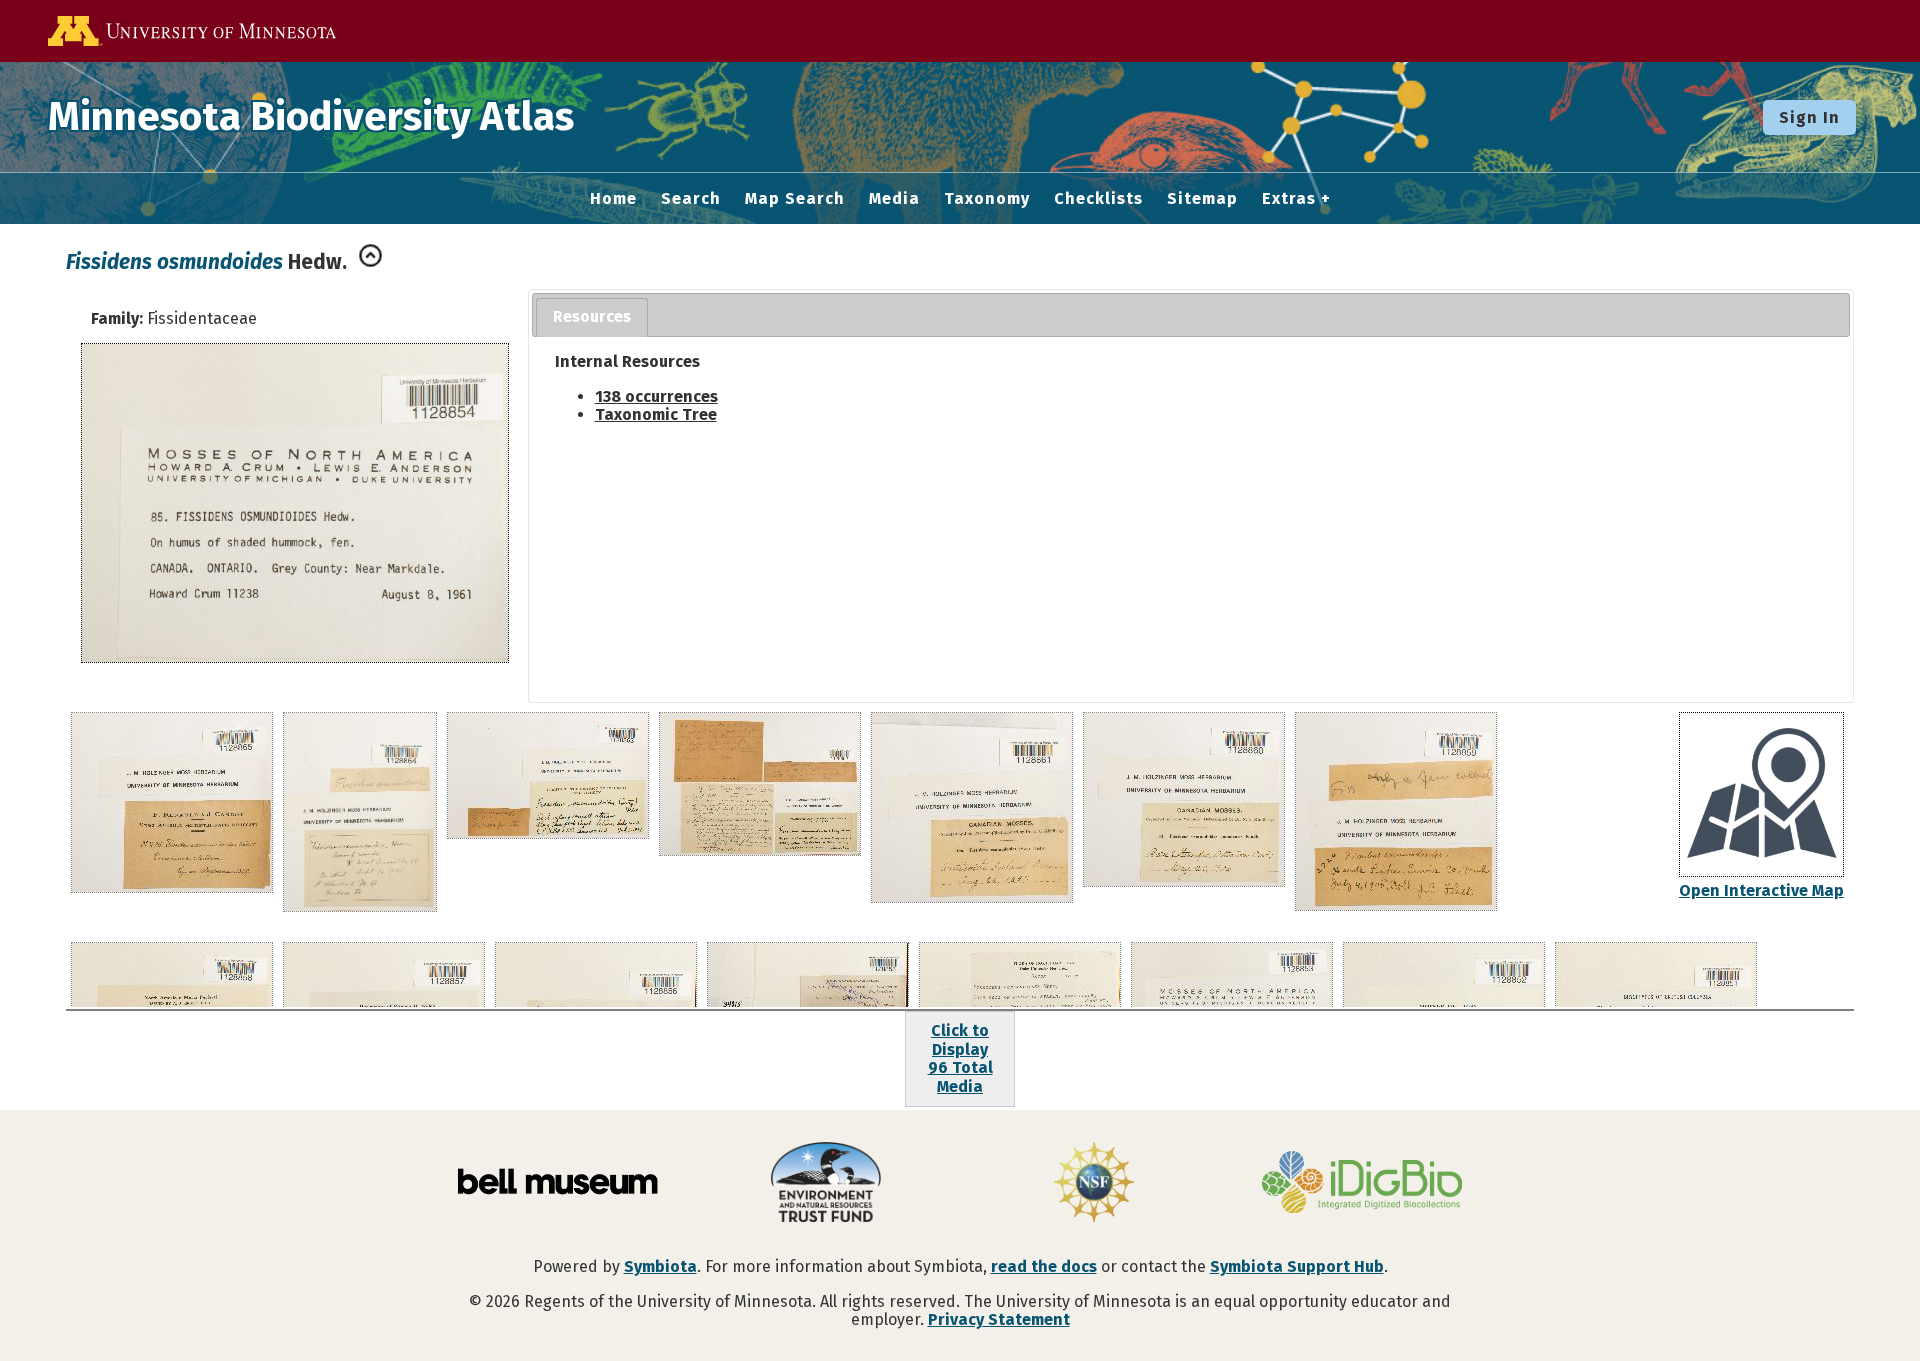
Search (691, 199)
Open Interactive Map (1761, 890)
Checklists (1098, 199)
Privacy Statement (999, 1319)
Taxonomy (987, 199)
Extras (1289, 199)
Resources (592, 316)
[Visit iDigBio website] (1362, 1184)
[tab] (592, 317)
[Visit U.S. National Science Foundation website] (1094, 1184)
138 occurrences (656, 396)
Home (613, 199)
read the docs (1044, 1266)
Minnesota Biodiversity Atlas (311, 117)
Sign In (1809, 117)
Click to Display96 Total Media (960, 1058)
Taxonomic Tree (656, 414)
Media (894, 199)
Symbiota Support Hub (1297, 1266)
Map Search (795, 199)
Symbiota (660, 1266)
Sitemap (1202, 199)
